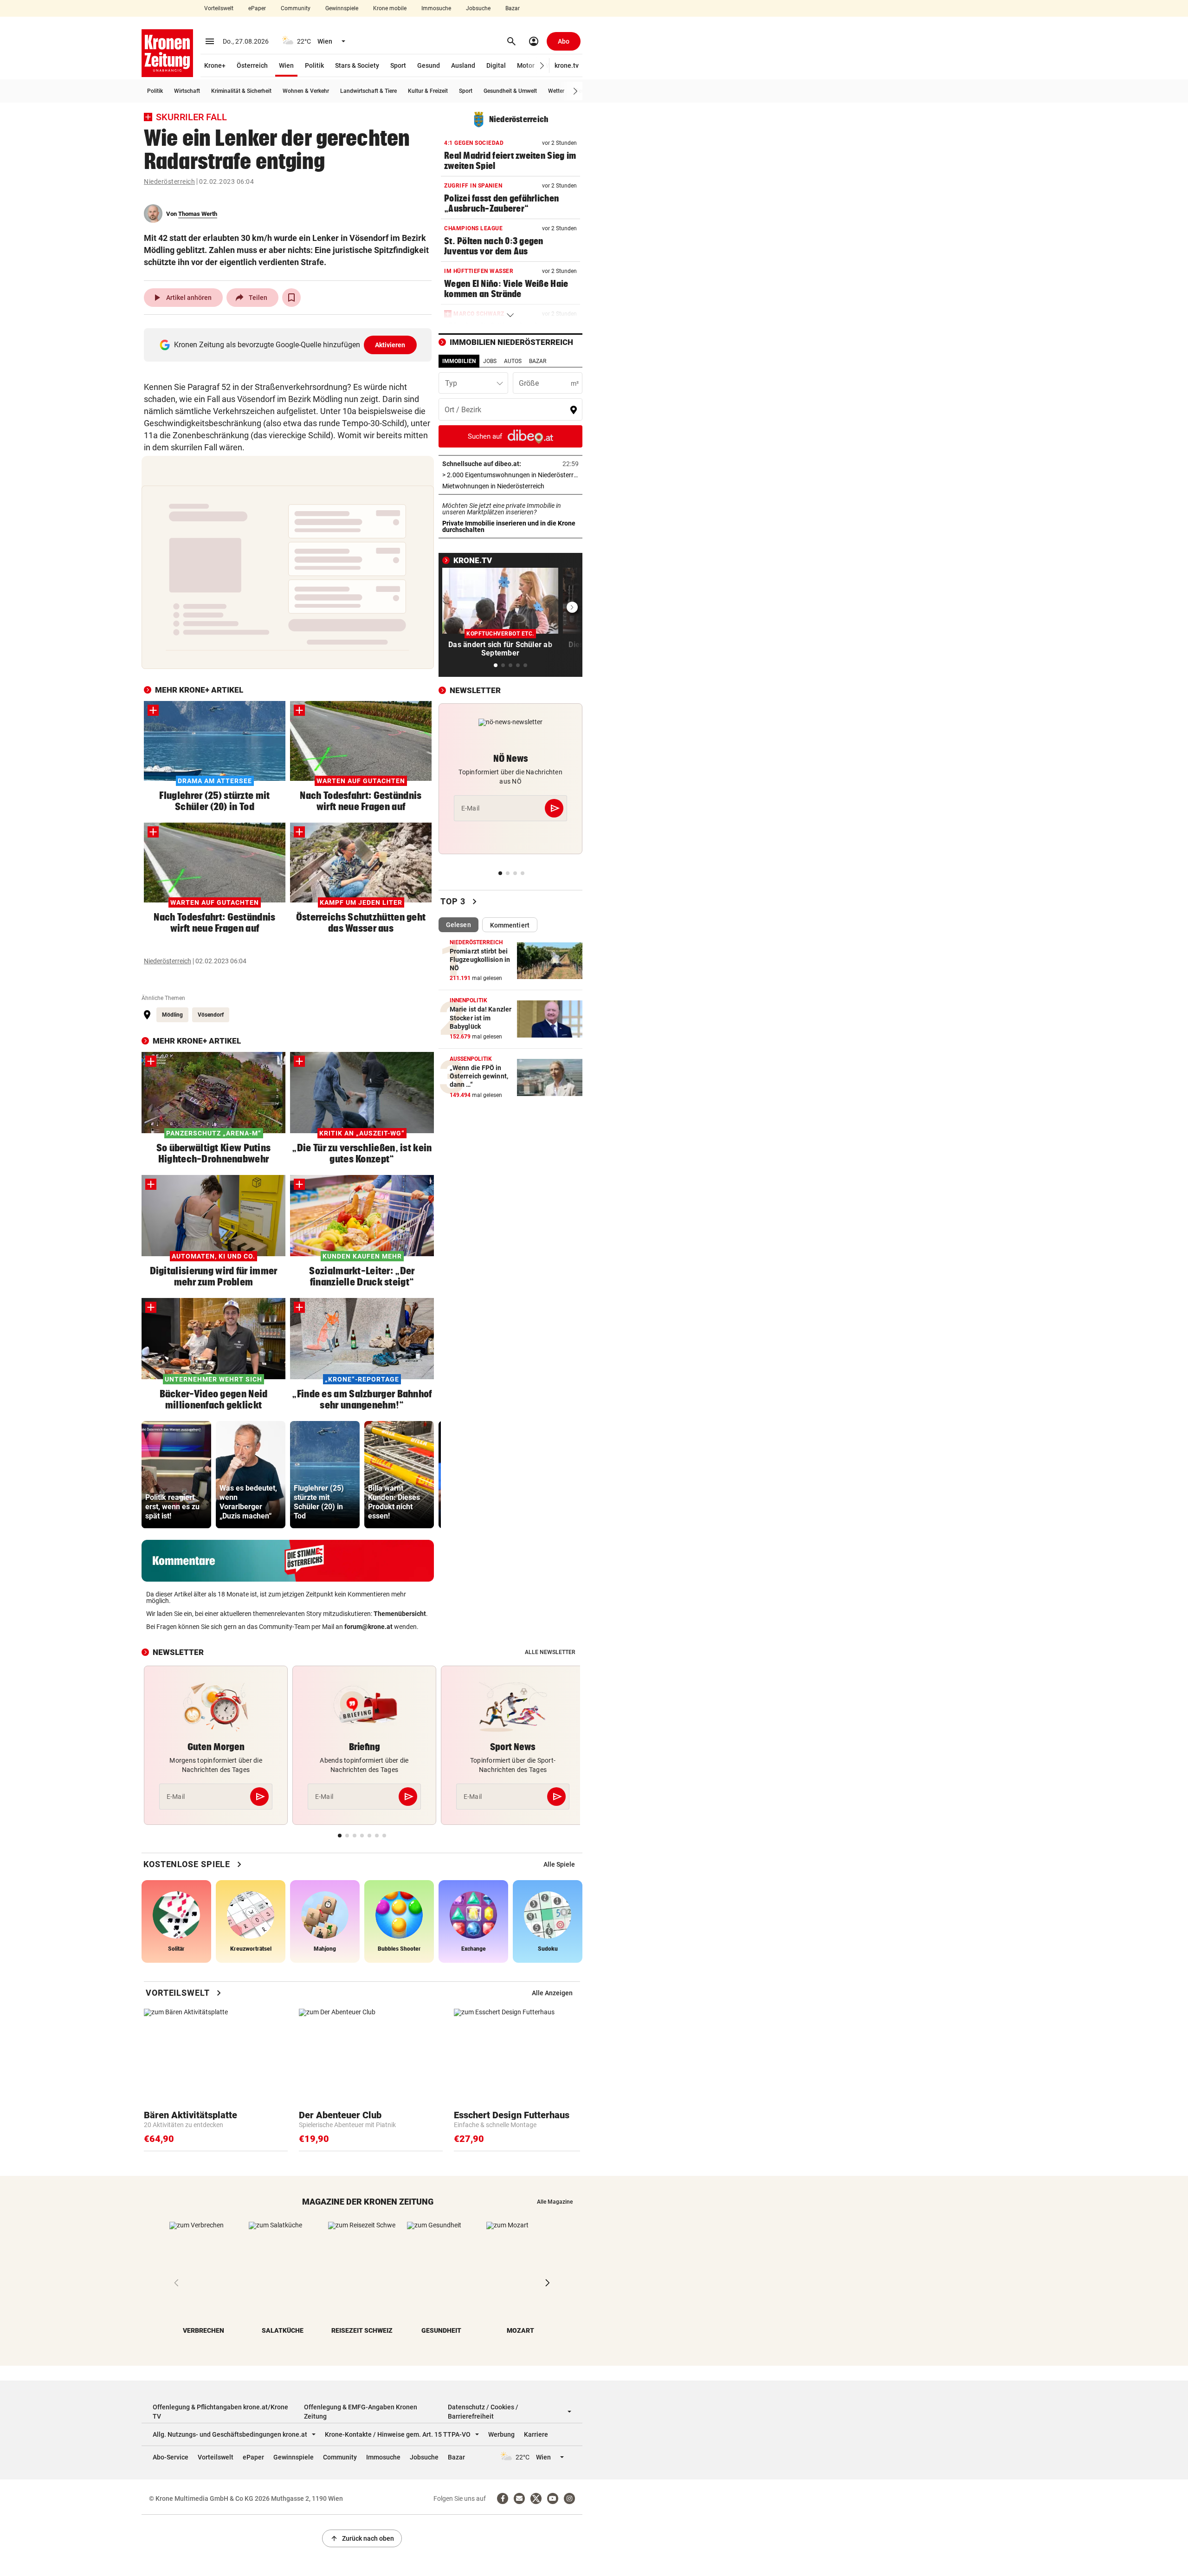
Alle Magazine (555, 2202)
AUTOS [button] (513, 361)
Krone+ (215, 65)
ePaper (257, 8)
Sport (398, 65)
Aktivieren (390, 345)
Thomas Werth (198, 214)
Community (296, 8)
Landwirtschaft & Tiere (368, 91)
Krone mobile (390, 8)
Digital (496, 65)
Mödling (172, 1015)
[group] (176, 1475)
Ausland (463, 65)
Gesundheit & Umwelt (510, 91)
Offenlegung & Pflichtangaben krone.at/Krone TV (220, 2412)
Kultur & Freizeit (428, 91)
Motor (526, 65)
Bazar (513, 8)
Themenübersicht (400, 1614)
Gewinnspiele (342, 8)
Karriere (536, 2434)
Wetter (556, 91)
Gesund (429, 65)
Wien (286, 65)
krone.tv (567, 65)
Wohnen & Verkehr (306, 91)
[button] (542, 66)
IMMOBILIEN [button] (459, 361)
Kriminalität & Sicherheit (241, 91)
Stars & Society (357, 65)
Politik (314, 65)
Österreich (252, 65)
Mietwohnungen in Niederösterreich (510, 486)
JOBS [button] (490, 361)
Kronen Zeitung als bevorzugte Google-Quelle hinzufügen (290, 345)
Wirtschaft (187, 91)
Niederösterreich (169, 182)
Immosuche (436, 8)
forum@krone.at (368, 1627)
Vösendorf (211, 1015)
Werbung (501, 2434)
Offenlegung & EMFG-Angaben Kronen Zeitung (361, 2412)
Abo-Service (171, 2457)
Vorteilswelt (219, 8)
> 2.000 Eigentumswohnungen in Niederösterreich (510, 475)
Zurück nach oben (362, 2538)
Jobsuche (478, 8)
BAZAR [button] (538, 361)
